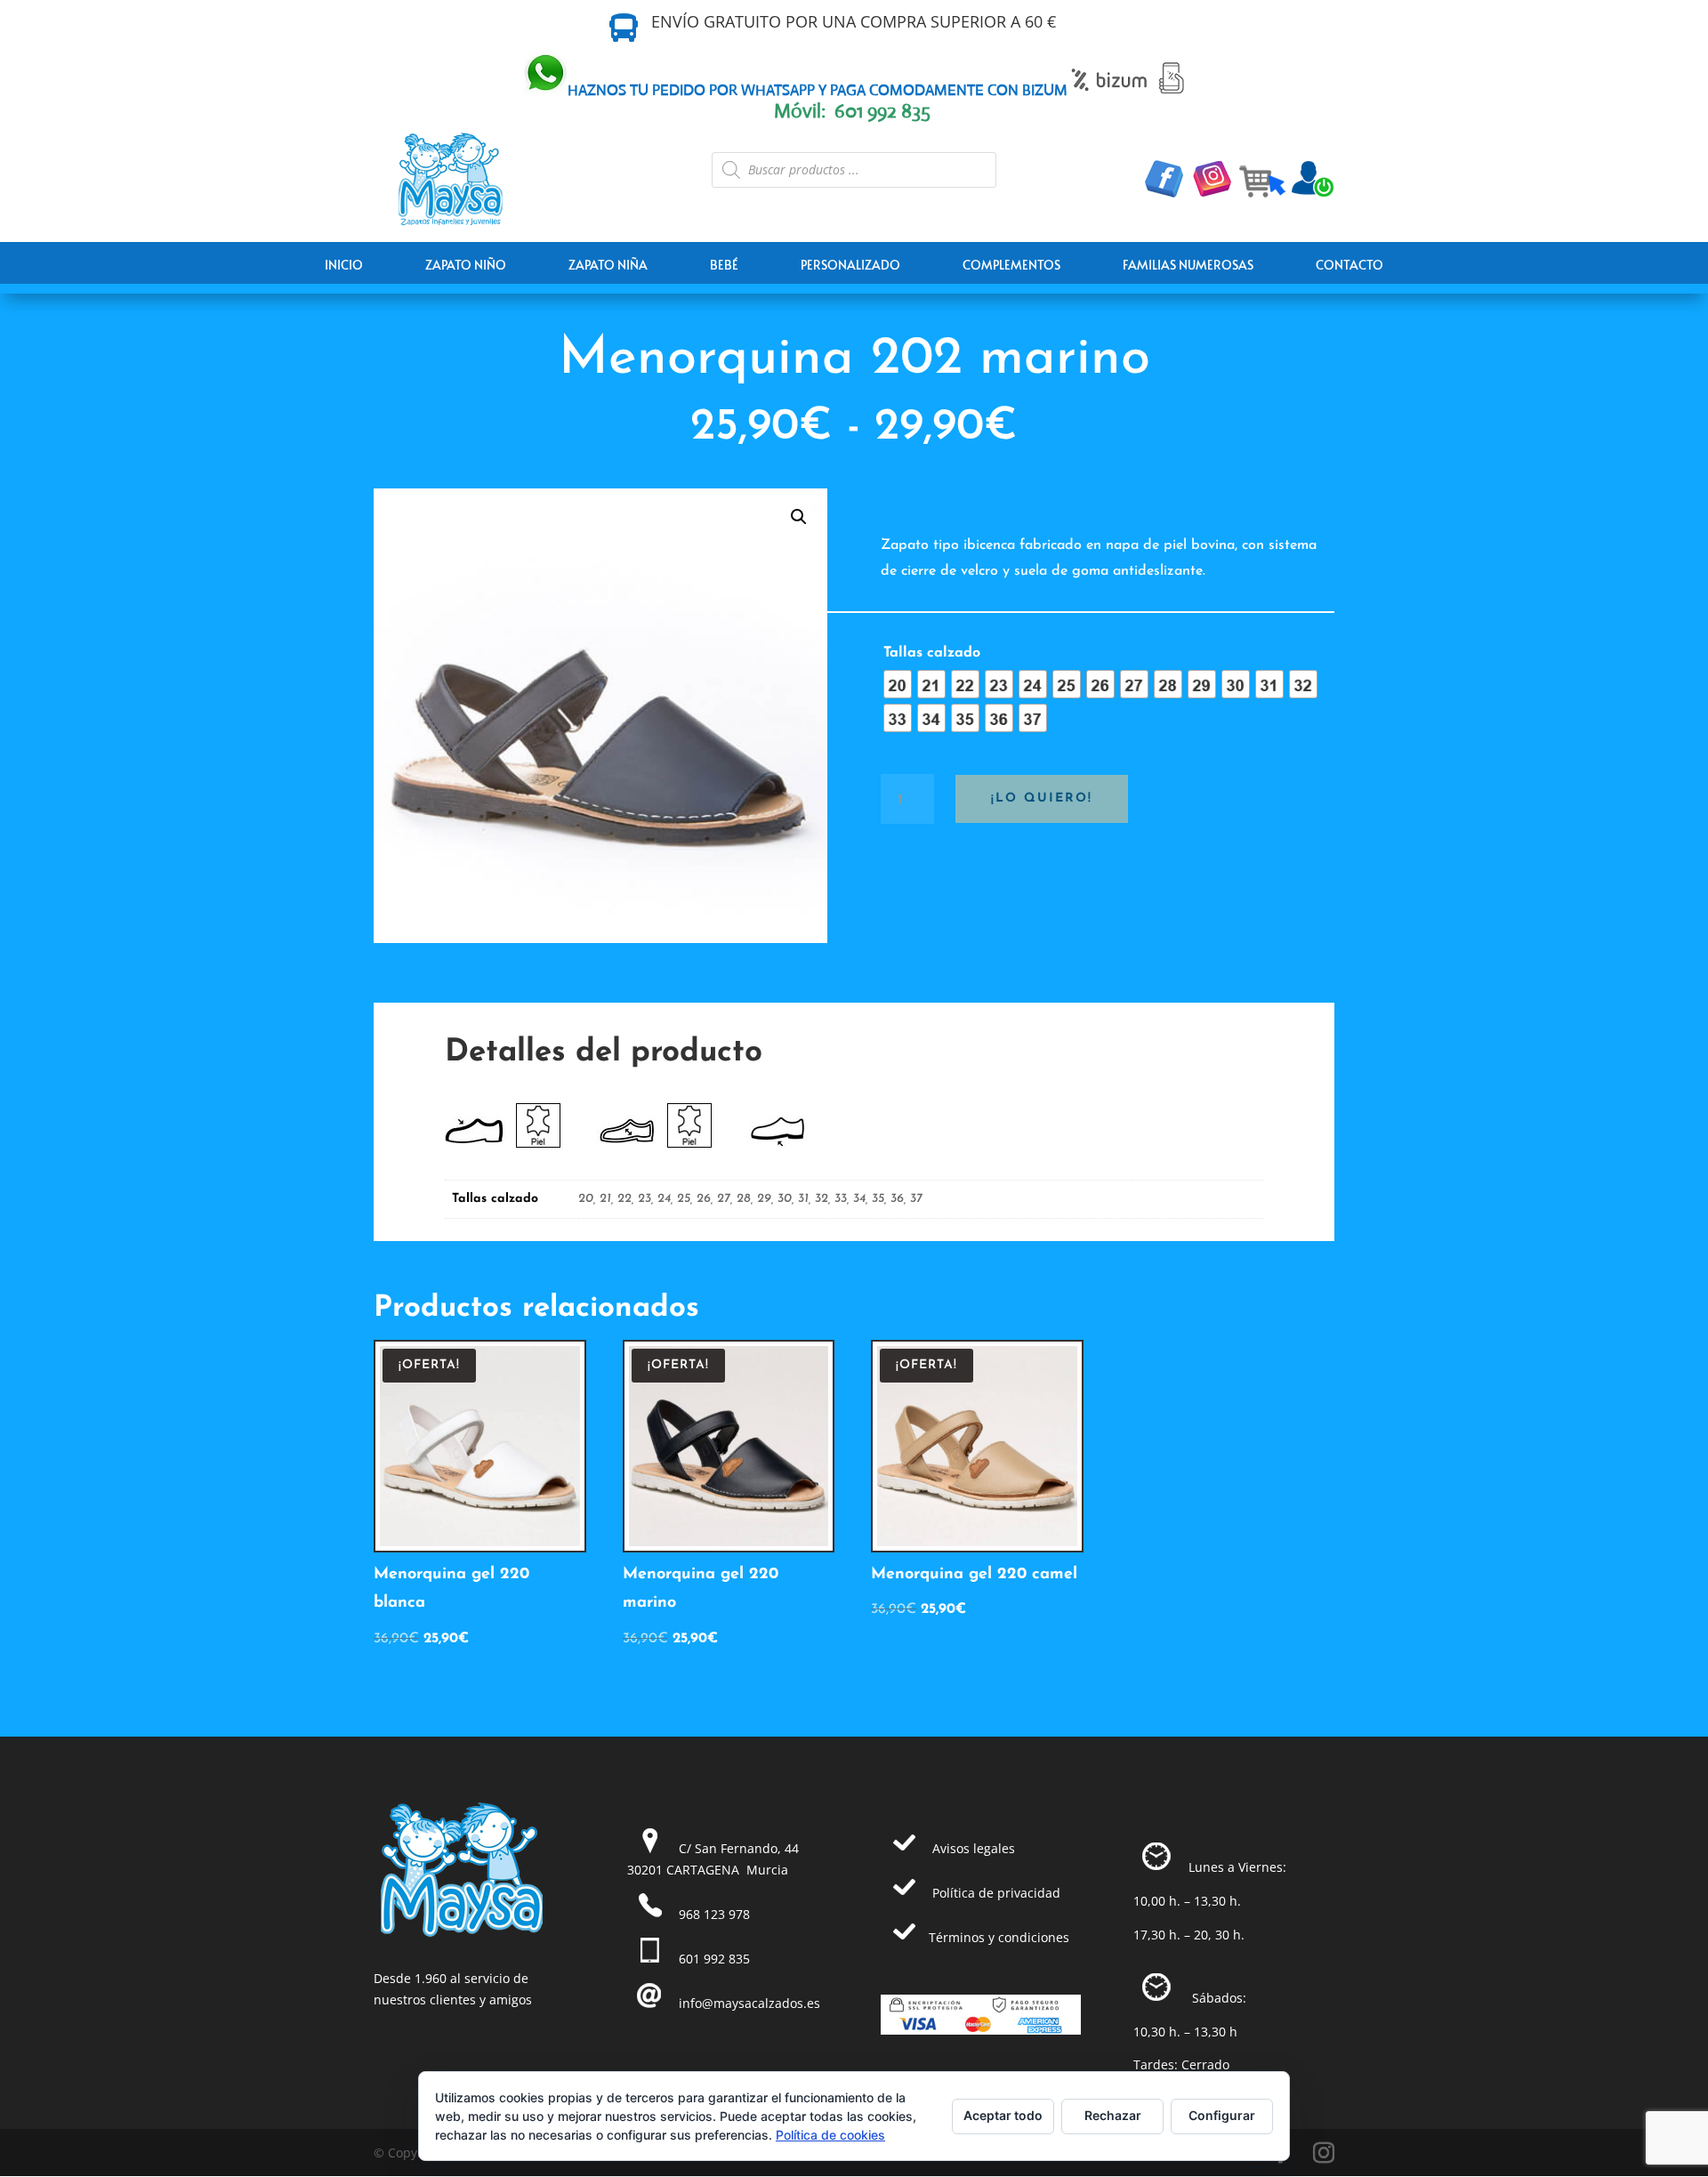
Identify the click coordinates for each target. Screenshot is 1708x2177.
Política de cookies (830, 2135)
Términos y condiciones (999, 1937)
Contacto (1349, 265)
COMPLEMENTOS (1011, 265)
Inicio (344, 265)
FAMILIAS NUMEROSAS (1188, 265)
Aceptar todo (1003, 2115)
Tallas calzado (932, 653)
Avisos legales (974, 1848)
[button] (799, 517)
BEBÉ (724, 265)
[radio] (898, 684)
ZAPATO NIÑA (608, 265)
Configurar (1222, 2115)
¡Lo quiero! (1042, 798)
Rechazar (1113, 2115)
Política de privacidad (996, 1893)
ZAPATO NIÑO (466, 265)
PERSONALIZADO (850, 265)
